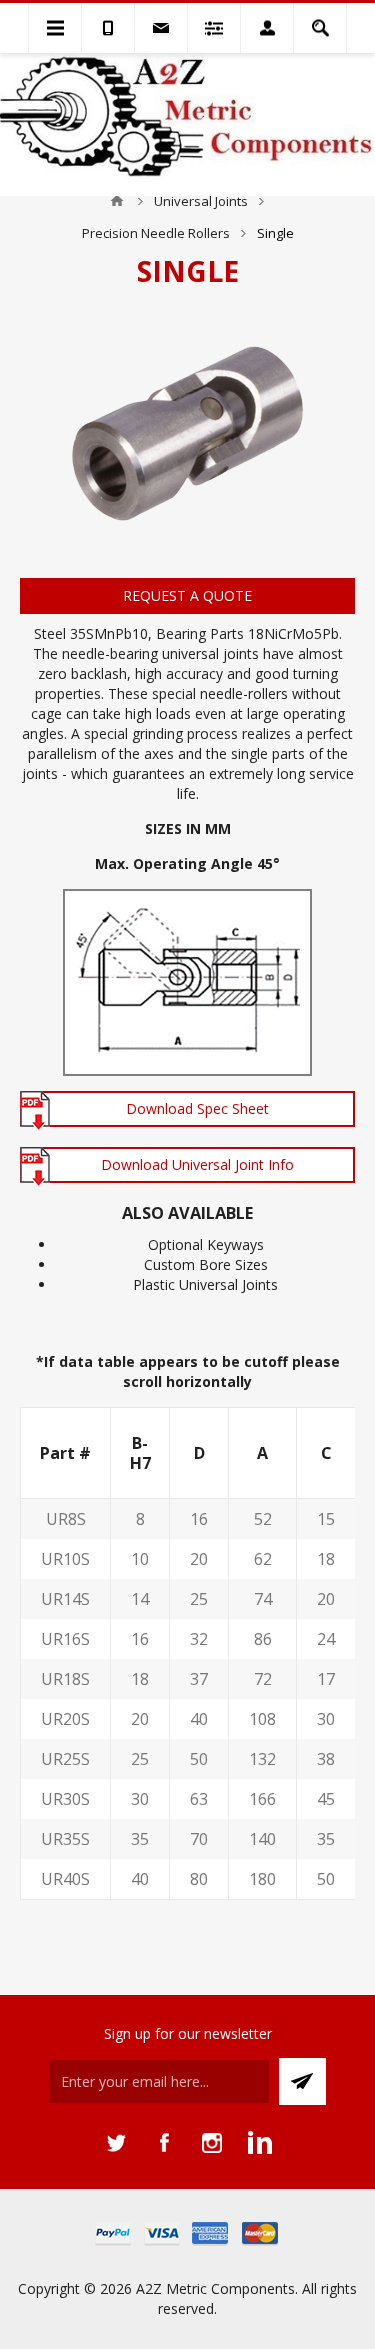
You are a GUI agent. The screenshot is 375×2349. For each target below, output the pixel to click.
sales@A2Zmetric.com (161, 28)
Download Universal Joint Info (197, 1164)
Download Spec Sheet (197, 1108)
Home (117, 201)
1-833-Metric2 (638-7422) (108, 28)
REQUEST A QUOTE (187, 595)
